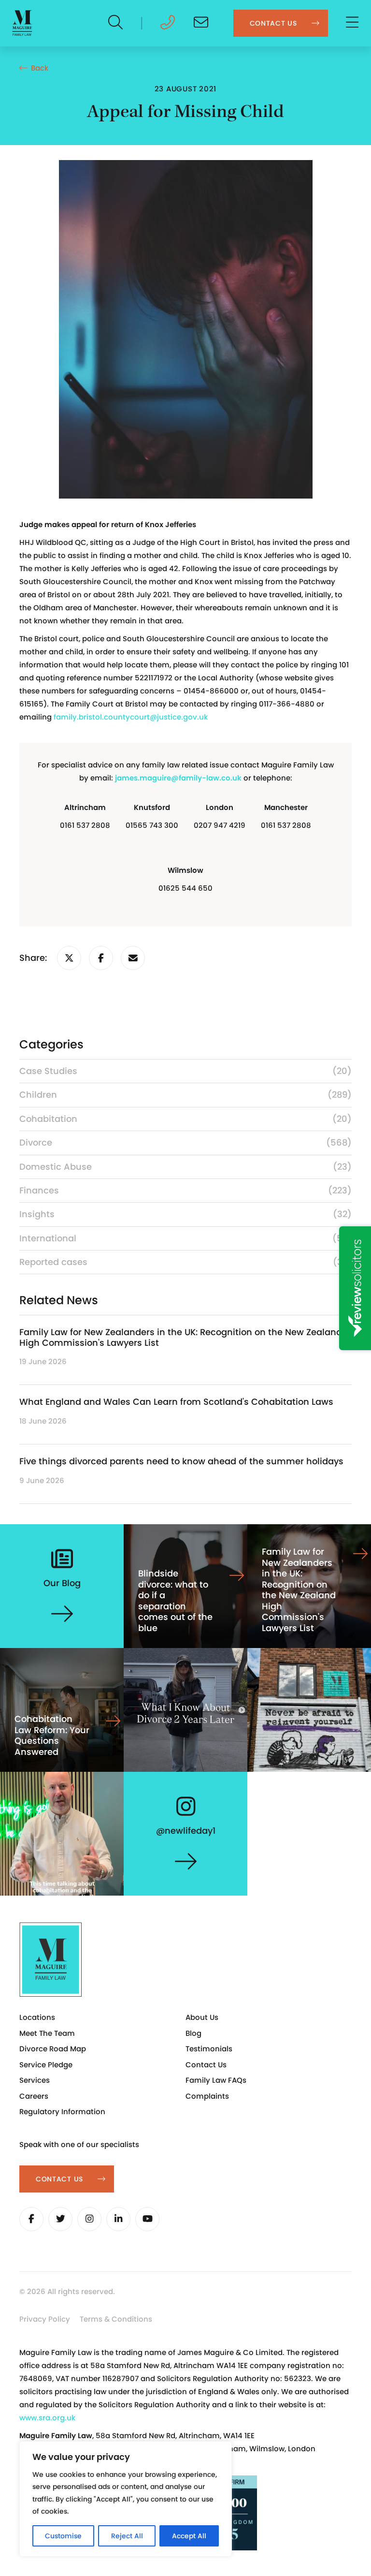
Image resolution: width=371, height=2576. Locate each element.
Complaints (207, 2096)
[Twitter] (60, 2219)
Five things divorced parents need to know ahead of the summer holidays (181, 1461)
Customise (63, 2536)
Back (40, 68)
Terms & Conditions (116, 2319)
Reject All (127, 2536)
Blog (193, 2033)
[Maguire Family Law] (22, 23)
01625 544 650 (185, 888)
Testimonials (209, 2049)
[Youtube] (147, 2219)
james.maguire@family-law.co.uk (178, 778)
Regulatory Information (62, 2112)
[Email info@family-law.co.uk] (201, 25)
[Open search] (116, 23)
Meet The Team (47, 2033)
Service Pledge (46, 2065)
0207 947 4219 (220, 825)
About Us (202, 2017)
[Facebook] (31, 2219)
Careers (34, 2096)
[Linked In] (118, 2219)
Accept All (189, 2536)
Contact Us (206, 2065)
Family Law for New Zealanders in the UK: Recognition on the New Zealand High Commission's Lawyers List (181, 1337)
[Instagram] (89, 2219)
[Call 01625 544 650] (168, 25)
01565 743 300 (152, 825)
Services (35, 2080)
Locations (37, 2017)
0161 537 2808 (85, 825)
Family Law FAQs (216, 2080)
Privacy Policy (45, 2319)
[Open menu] (353, 23)
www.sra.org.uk (47, 2418)
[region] (126, 2499)
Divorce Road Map (53, 2049)
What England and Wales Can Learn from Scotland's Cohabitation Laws (176, 1402)
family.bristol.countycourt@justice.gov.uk (131, 717)
